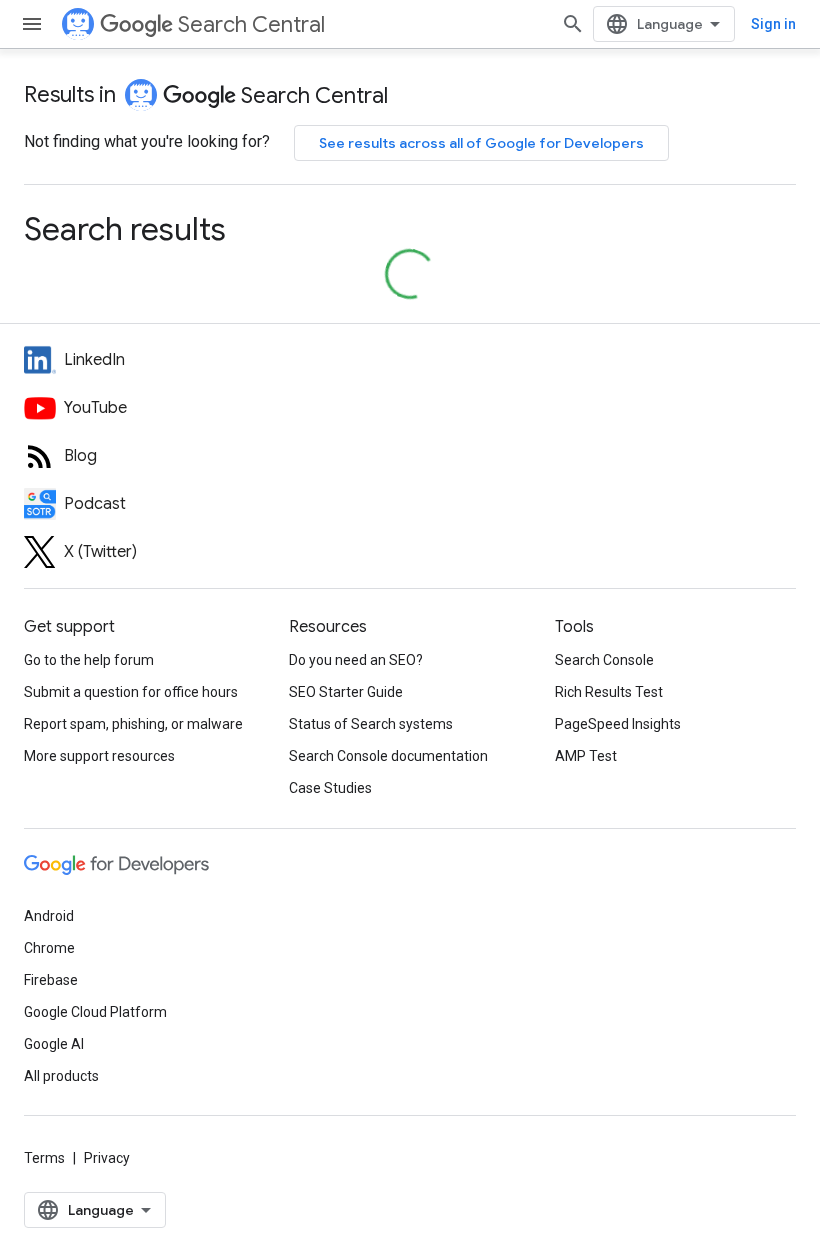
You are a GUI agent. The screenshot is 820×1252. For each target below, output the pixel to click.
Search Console (604, 660)
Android (49, 916)
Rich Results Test (609, 692)
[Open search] (573, 24)
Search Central (251, 24)
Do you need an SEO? (356, 660)
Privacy (107, 1158)
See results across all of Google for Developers (481, 143)
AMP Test (586, 756)
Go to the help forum (89, 660)
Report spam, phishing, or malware (133, 724)
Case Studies (330, 788)
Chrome (49, 948)
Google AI (54, 1044)
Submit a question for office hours (131, 692)
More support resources (99, 756)
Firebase (51, 980)
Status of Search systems (371, 724)
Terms (44, 1158)
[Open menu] (32, 24)
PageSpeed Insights (618, 724)
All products (61, 1076)
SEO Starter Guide (346, 692)
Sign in (773, 24)
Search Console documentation (388, 756)
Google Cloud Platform (95, 1012)
